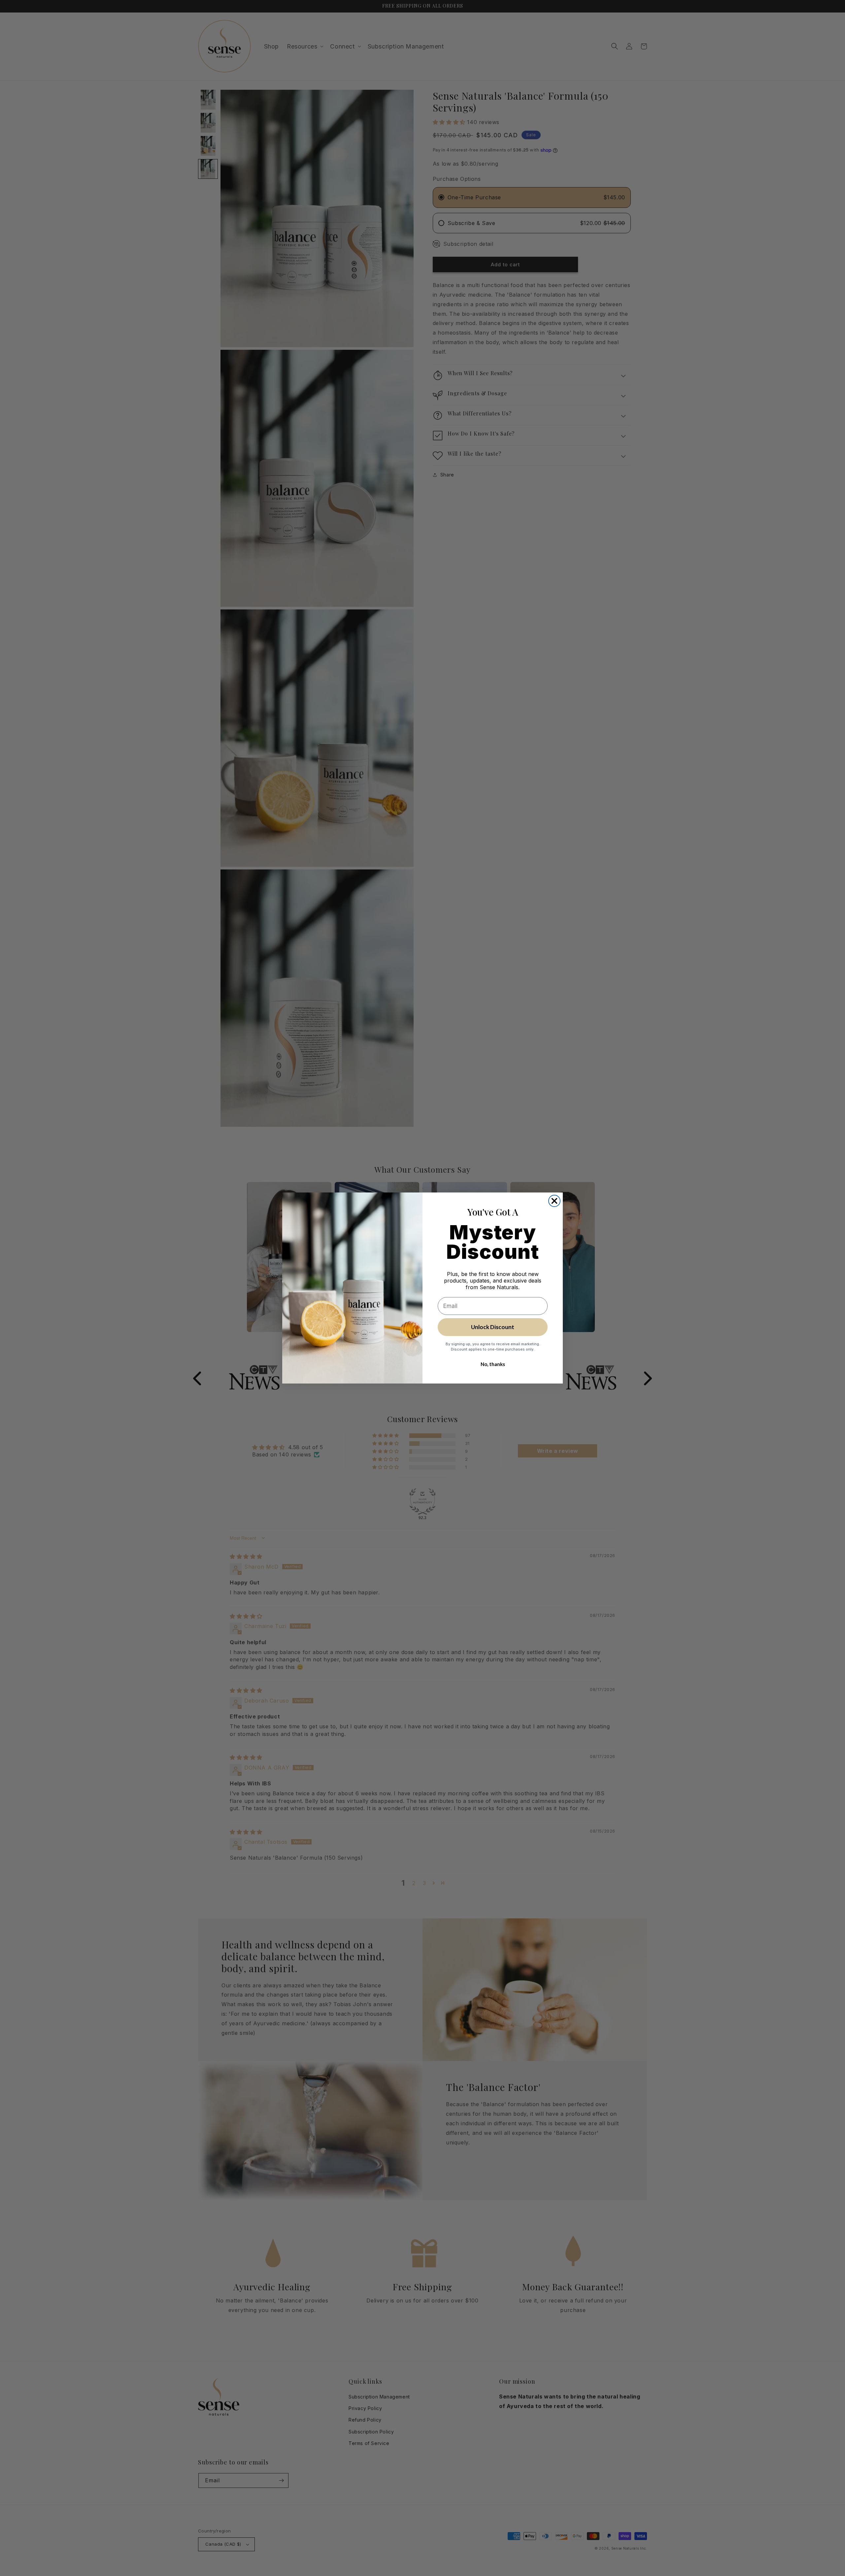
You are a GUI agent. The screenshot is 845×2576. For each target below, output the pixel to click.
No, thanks (493, 1364)
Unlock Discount (493, 1327)
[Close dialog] (554, 1201)
